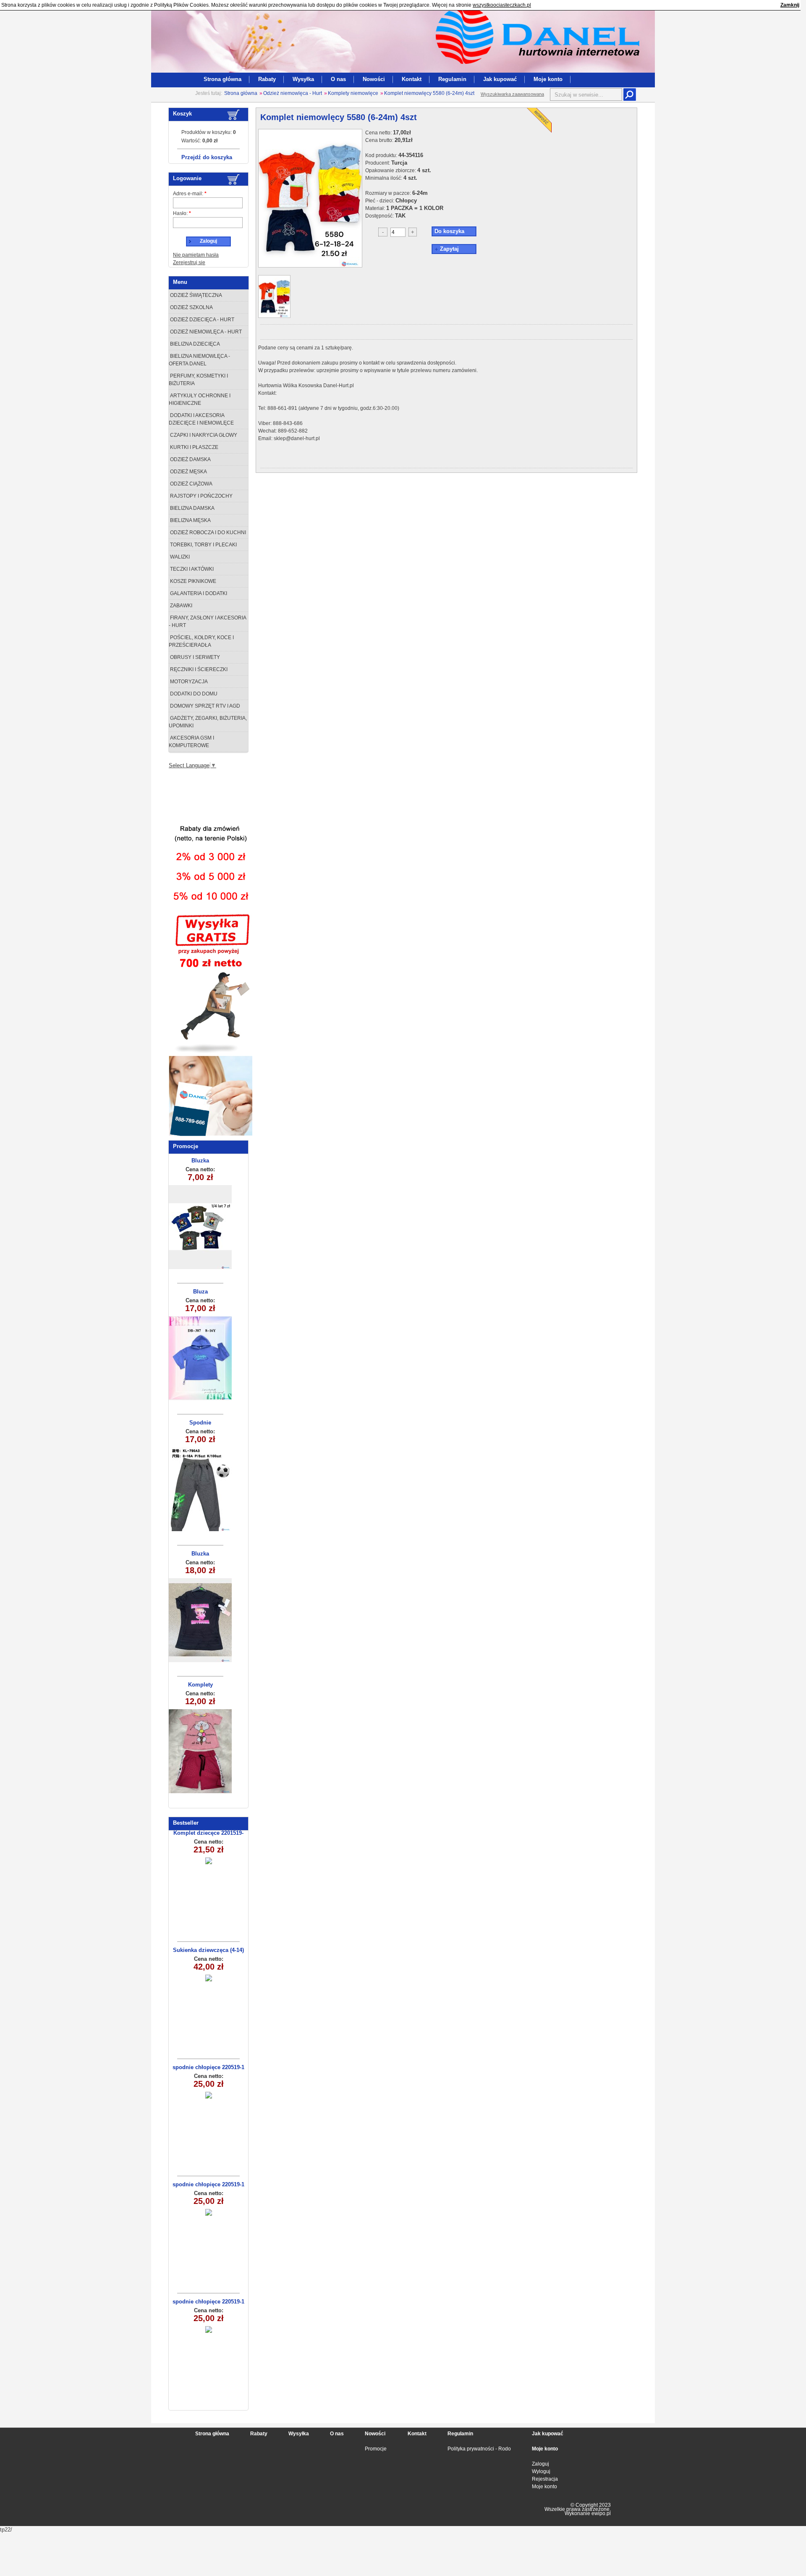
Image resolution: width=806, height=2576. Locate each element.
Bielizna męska (190, 520)
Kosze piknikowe (192, 581)
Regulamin (452, 79)
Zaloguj (540, 2464)
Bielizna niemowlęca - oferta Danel (199, 360)
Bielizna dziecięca (194, 344)
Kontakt (412, 79)
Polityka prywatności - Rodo (479, 2449)
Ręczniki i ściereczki (198, 669)
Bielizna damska (192, 508)
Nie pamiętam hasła (196, 255)
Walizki (179, 557)
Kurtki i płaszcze (194, 447)
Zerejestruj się (189, 262)
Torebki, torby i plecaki (203, 545)
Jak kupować (500, 79)
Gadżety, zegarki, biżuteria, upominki (208, 722)
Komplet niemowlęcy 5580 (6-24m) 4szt (429, 93)
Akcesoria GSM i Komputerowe (191, 742)
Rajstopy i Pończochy (201, 496)
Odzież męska (188, 472)
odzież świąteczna (195, 295)
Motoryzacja (188, 682)
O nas (338, 79)
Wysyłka (303, 79)
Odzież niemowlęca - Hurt (293, 93)
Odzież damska (190, 459)
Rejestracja (545, 2479)
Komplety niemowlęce (353, 93)
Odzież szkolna (191, 307)
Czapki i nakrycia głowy (203, 435)
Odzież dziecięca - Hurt (201, 320)
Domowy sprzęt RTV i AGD (204, 706)
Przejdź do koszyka (207, 157)
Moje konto (548, 79)
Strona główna (222, 79)
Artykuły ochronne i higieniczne (200, 399)
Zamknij (790, 5)
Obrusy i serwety (194, 657)
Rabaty (267, 79)
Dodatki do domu (193, 694)
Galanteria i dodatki (198, 593)
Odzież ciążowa (191, 484)
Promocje (376, 2449)
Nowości (374, 79)
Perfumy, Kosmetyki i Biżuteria (198, 380)
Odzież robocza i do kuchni (207, 533)
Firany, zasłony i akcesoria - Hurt (208, 622)
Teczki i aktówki (191, 569)
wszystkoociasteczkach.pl (502, 5)
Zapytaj (449, 249)
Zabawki (181, 606)
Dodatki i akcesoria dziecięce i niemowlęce (201, 419)
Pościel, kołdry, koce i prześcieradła (201, 641)
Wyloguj (541, 2471)
